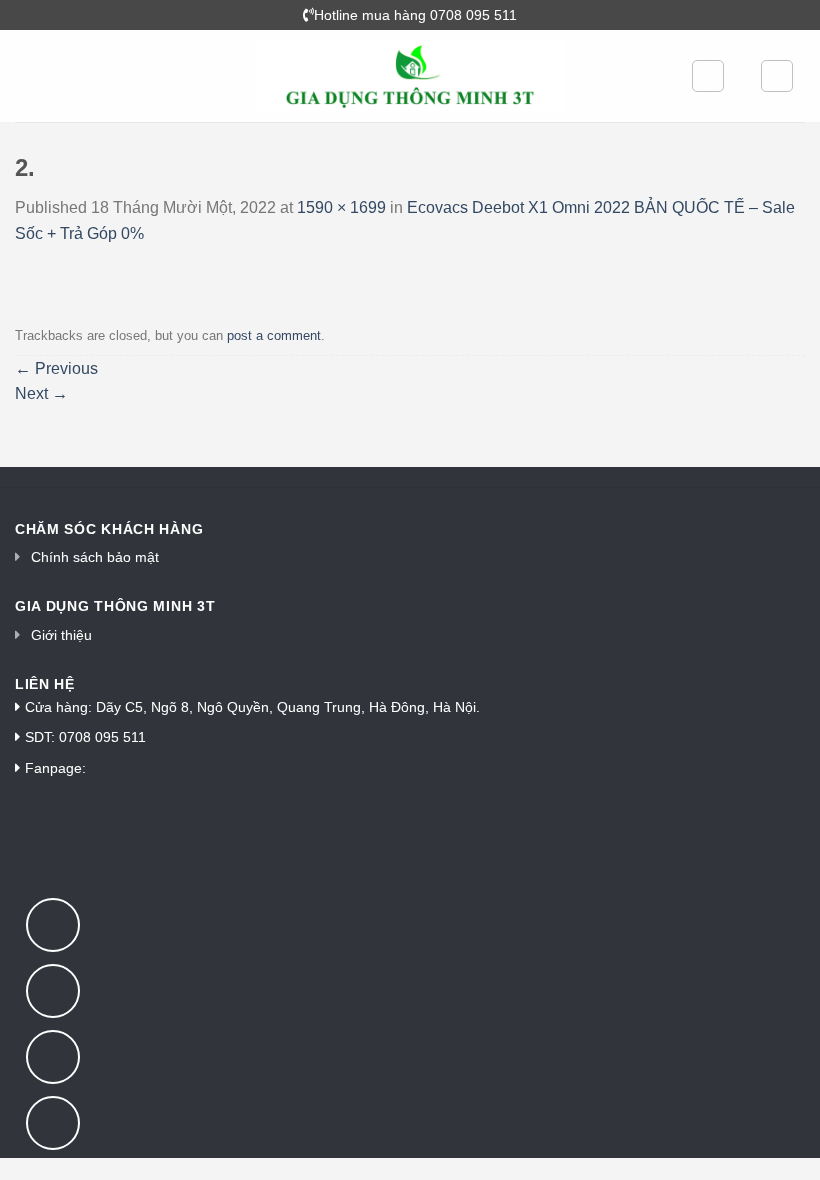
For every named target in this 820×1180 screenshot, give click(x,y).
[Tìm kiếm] (708, 76)
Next (41, 393)
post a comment (274, 335)
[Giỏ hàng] (777, 76)
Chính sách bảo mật (95, 557)
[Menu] (27, 75)
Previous (56, 368)
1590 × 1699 (341, 207)
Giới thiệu (61, 635)
